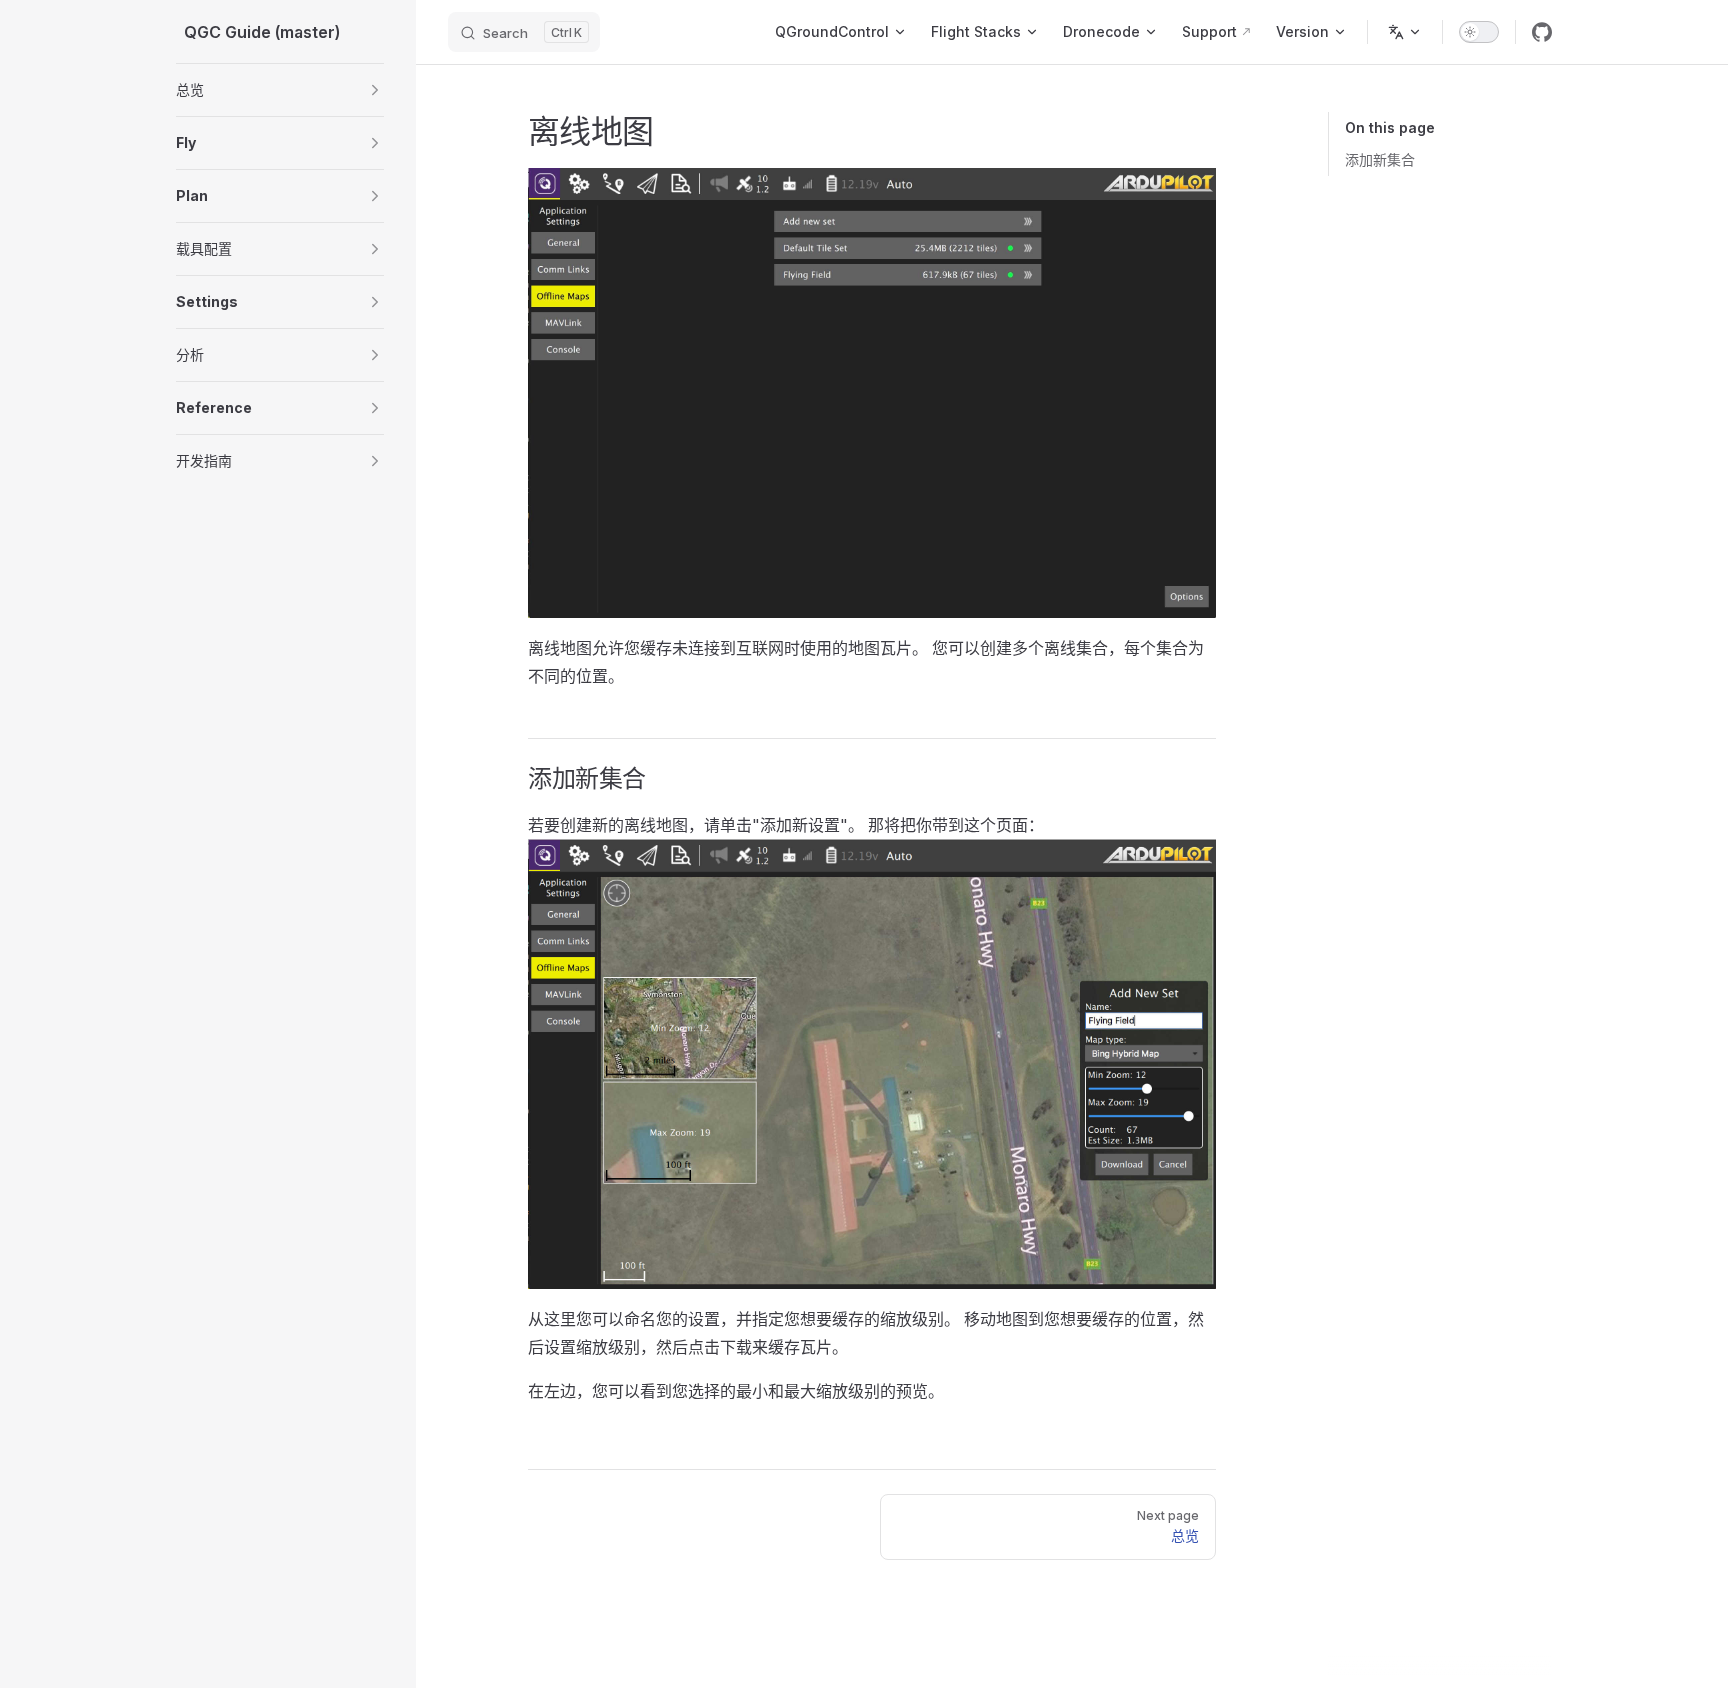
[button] (375, 90)
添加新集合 (1380, 159)
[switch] (1479, 32)
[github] (1542, 32)
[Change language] (1405, 32)
